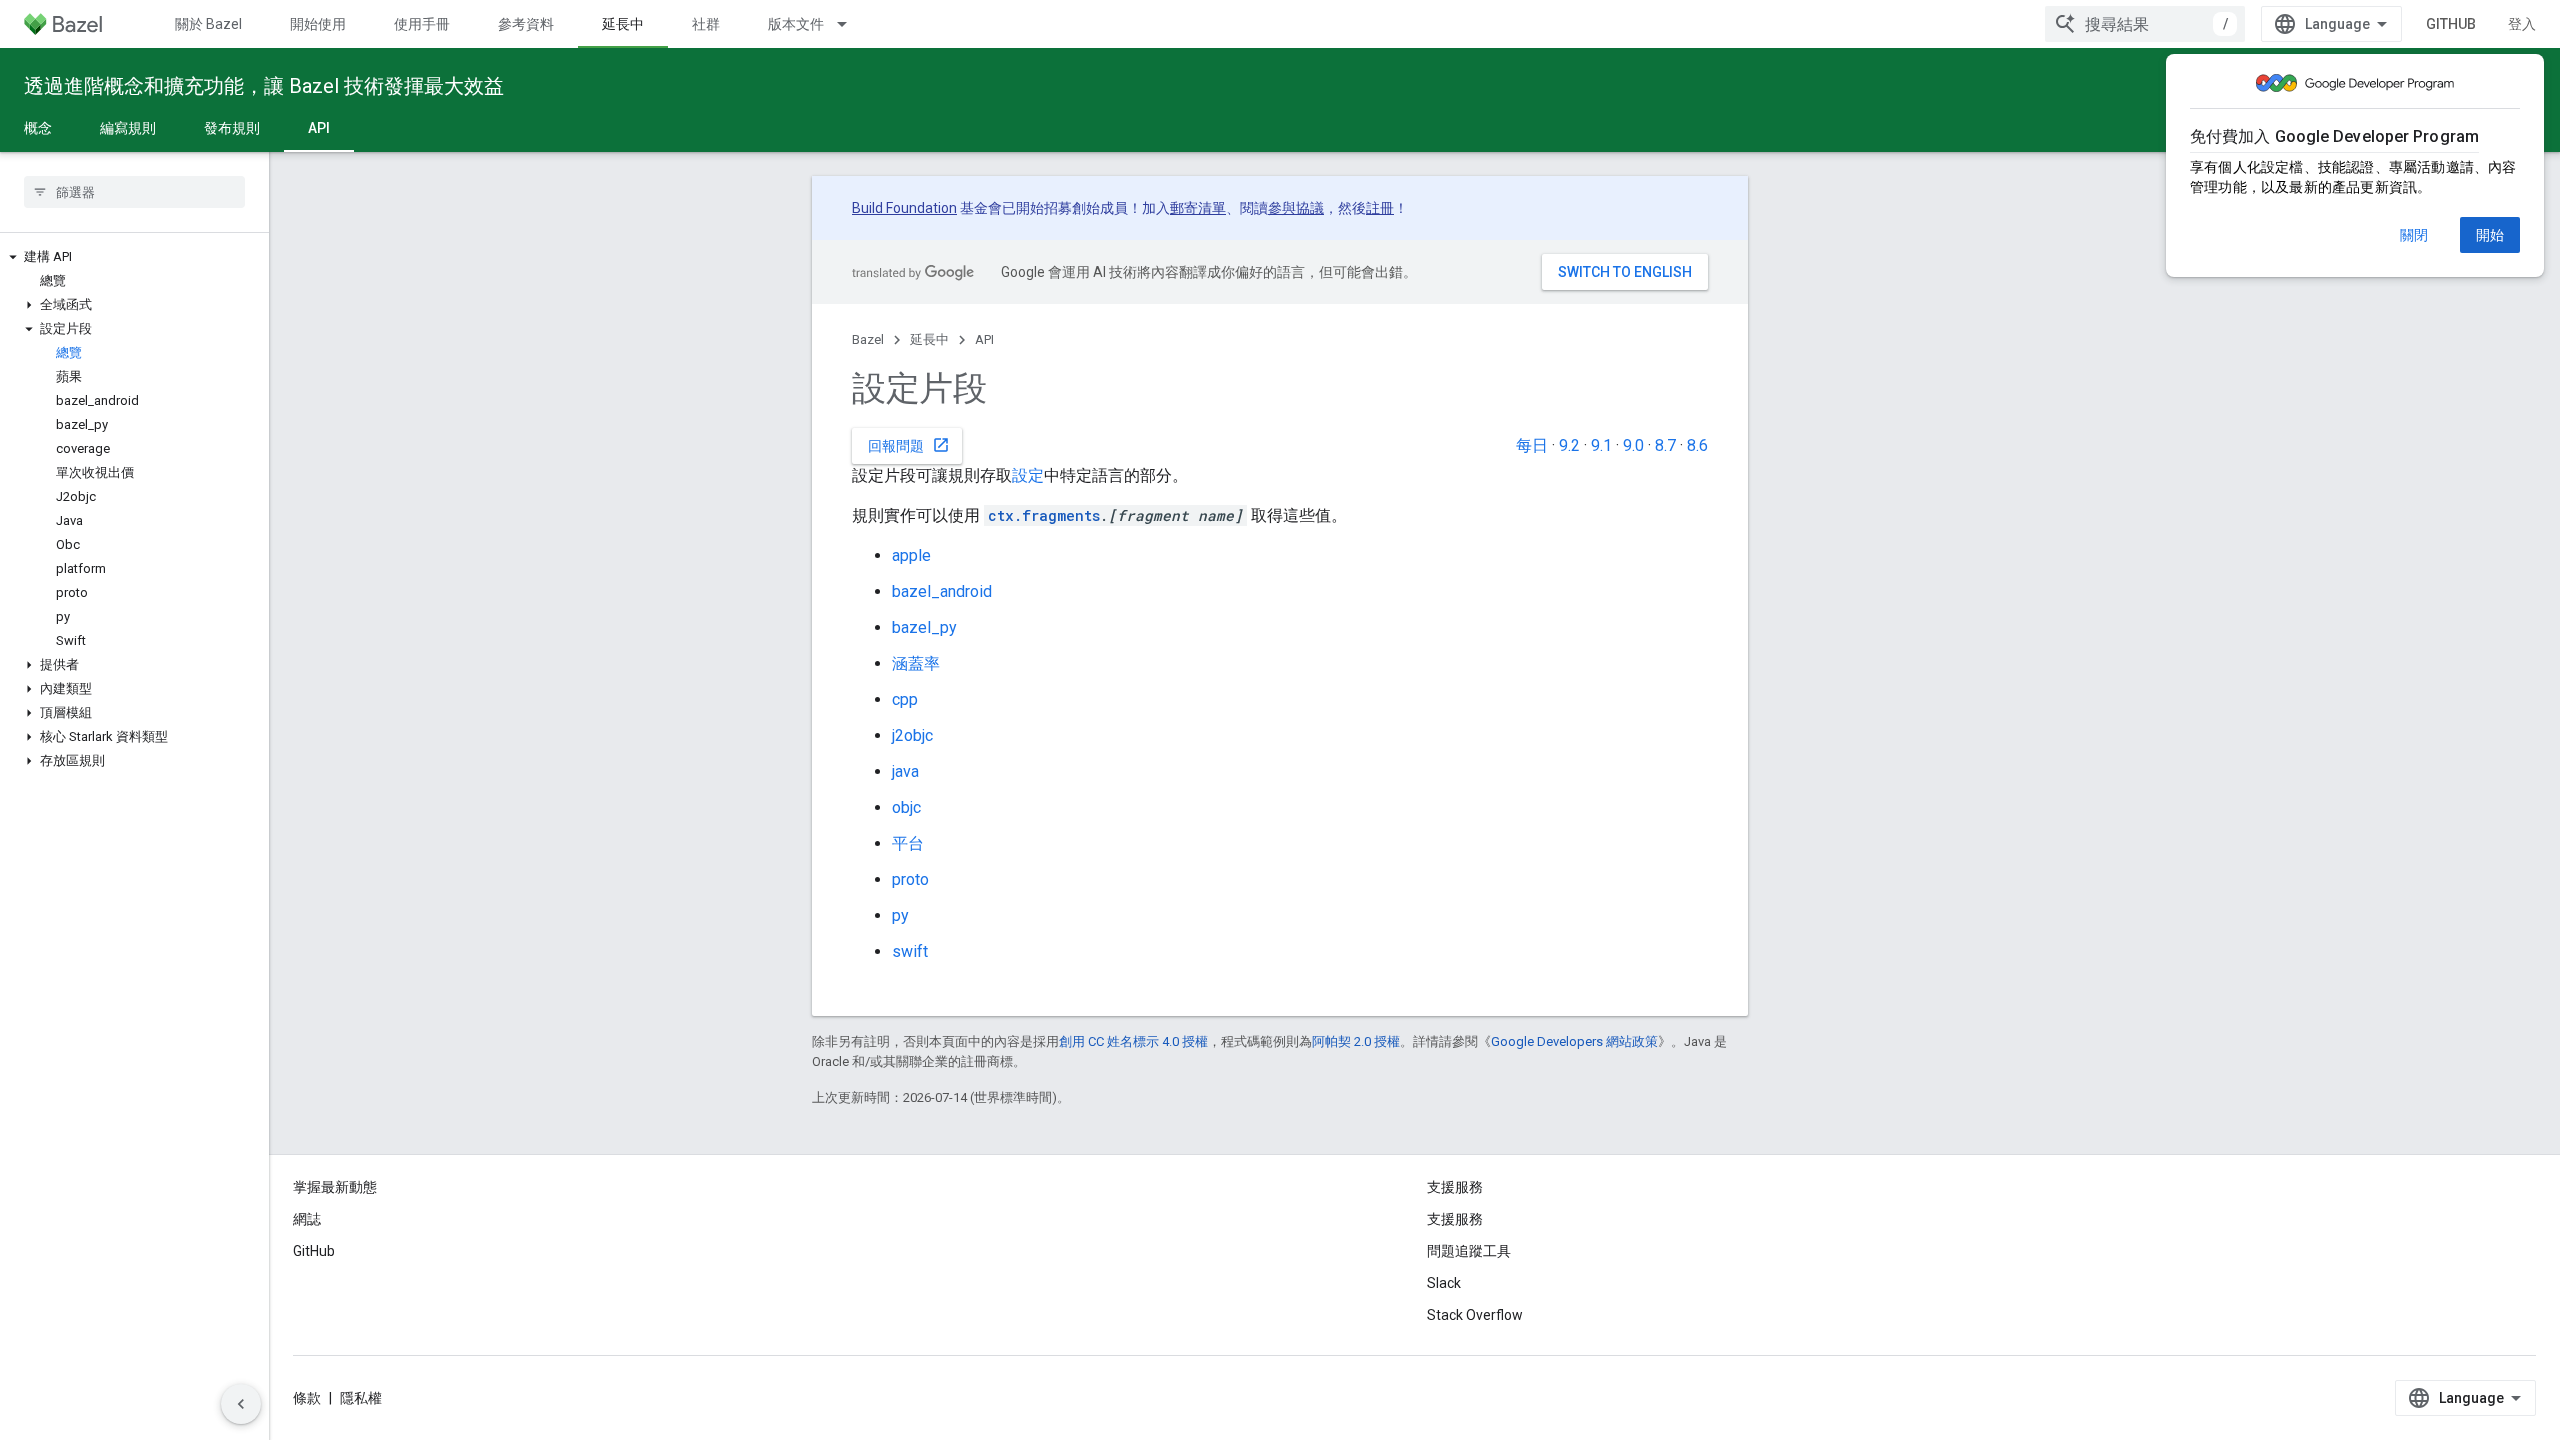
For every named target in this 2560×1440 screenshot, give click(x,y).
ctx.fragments (1044, 515)
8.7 (1665, 445)
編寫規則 (128, 128)
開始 (2490, 235)
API (319, 128)
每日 (1532, 445)
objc (906, 807)
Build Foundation (904, 208)
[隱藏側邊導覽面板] (241, 1404)
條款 (307, 1398)
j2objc (912, 735)
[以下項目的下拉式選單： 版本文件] (851, 24)
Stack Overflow (1475, 1315)
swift (910, 951)
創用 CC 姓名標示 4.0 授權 (1133, 1041)
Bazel (868, 339)
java (905, 771)
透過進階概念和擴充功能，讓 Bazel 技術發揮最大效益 (264, 86)
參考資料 (526, 24)
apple (911, 555)
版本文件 (796, 24)
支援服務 (1455, 1219)
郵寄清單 (1198, 208)
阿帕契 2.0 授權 (1356, 1041)
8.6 (1697, 445)
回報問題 (909, 445)
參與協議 (1296, 208)
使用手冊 (422, 24)
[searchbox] (134, 192)
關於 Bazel (208, 24)
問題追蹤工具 (1469, 1251)
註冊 (1380, 208)
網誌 (307, 1219)
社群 (706, 24)
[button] (134, 257)
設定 (1028, 475)
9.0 (1633, 445)
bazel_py (924, 627)
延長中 (623, 24)
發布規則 (232, 128)
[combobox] (2145, 24)
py (900, 915)
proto (910, 879)
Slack (1444, 1283)
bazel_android (942, 591)
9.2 (1569, 445)
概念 (38, 128)
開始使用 (318, 24)
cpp (905, 699)
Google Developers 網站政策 (1574, 1041)
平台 (908, 843)
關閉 (2414, 235)
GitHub (2451, 24)
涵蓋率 (916, 663)
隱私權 (361, 1398)
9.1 (1601, 445)
